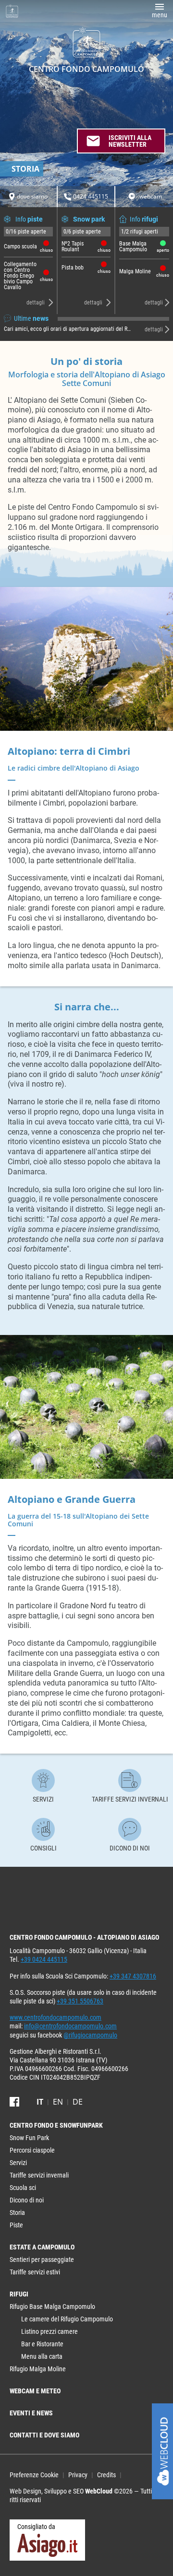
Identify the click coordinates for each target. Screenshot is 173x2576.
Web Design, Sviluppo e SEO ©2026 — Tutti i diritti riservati (86, 2495)
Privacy (78, 2475)
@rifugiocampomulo (90, 2035)
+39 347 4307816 (133, 1976)
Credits (106, 2475)
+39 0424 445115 (44, 1959)
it (40, 2102)
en (58, 2102)
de (78, 2102)
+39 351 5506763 (80, 2001)
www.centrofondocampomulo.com (56, 2017)
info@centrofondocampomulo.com (70, 2026)
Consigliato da (36, 2527)
